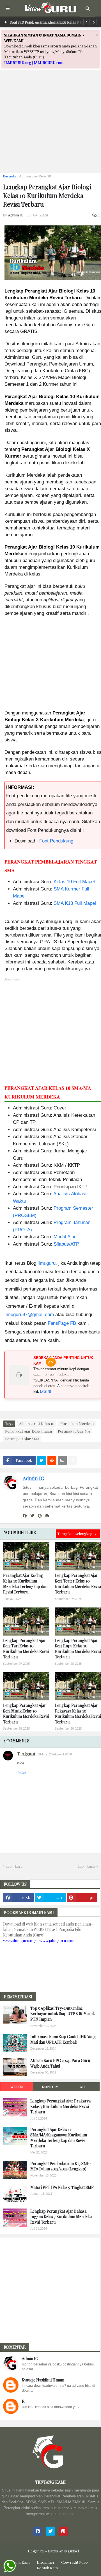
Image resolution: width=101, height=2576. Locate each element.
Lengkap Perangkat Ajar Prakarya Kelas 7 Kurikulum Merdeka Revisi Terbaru (60, 2106)
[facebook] (25, 1516)
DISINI (46, 1391)
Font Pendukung (56, 841)
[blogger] (47, 1516)
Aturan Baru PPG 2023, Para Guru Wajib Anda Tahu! (60, 2063)
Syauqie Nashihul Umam (43, 2380)
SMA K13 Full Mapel (75, 903)
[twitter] (32, 1516)
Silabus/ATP (66, 1244)
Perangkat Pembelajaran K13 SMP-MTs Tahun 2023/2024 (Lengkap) (61, 2166)
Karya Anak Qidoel (63, 2551)
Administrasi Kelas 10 (35, 176)
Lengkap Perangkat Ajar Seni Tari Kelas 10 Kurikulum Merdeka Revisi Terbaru (26, 1649)
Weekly (17, 2087)
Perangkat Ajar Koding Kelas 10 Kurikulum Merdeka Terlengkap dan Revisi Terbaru (25, 1584)
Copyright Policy (75, 2562)
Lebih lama (86, 1866)
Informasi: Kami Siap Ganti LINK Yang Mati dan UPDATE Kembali (63, 2039)
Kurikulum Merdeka (77, 1423)
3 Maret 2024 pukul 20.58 (55, 1754)
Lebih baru (14, 1866)
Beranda (9, 176)
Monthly (50, 2087)
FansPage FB (62, 1323)
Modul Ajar (65, 1237)
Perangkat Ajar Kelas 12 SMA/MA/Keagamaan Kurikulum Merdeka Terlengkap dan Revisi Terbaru (59, 2138)
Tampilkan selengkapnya (78, 1534)
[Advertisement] (50, 118)
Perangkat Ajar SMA (22, 1439)
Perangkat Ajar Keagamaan (28, 1431)
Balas (21, 1773)
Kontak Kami (48, 2568)
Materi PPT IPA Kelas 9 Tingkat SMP (62, 2187)
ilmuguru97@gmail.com (29, 1315)
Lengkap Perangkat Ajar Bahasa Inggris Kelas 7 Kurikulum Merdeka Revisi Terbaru (61, 2217)
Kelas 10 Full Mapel (74, 882)
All (83, 2087)
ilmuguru (47, 1263)
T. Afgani (26, 1754)
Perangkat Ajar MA (74, 1431)
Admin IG (33, 1478)
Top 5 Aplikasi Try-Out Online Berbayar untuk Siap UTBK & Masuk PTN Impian (63, 2014)
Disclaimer (46, 2562)
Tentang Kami (19, 2562)
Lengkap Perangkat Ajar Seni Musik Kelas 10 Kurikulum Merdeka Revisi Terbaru (26, 1714)
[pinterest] (40, 1516)
